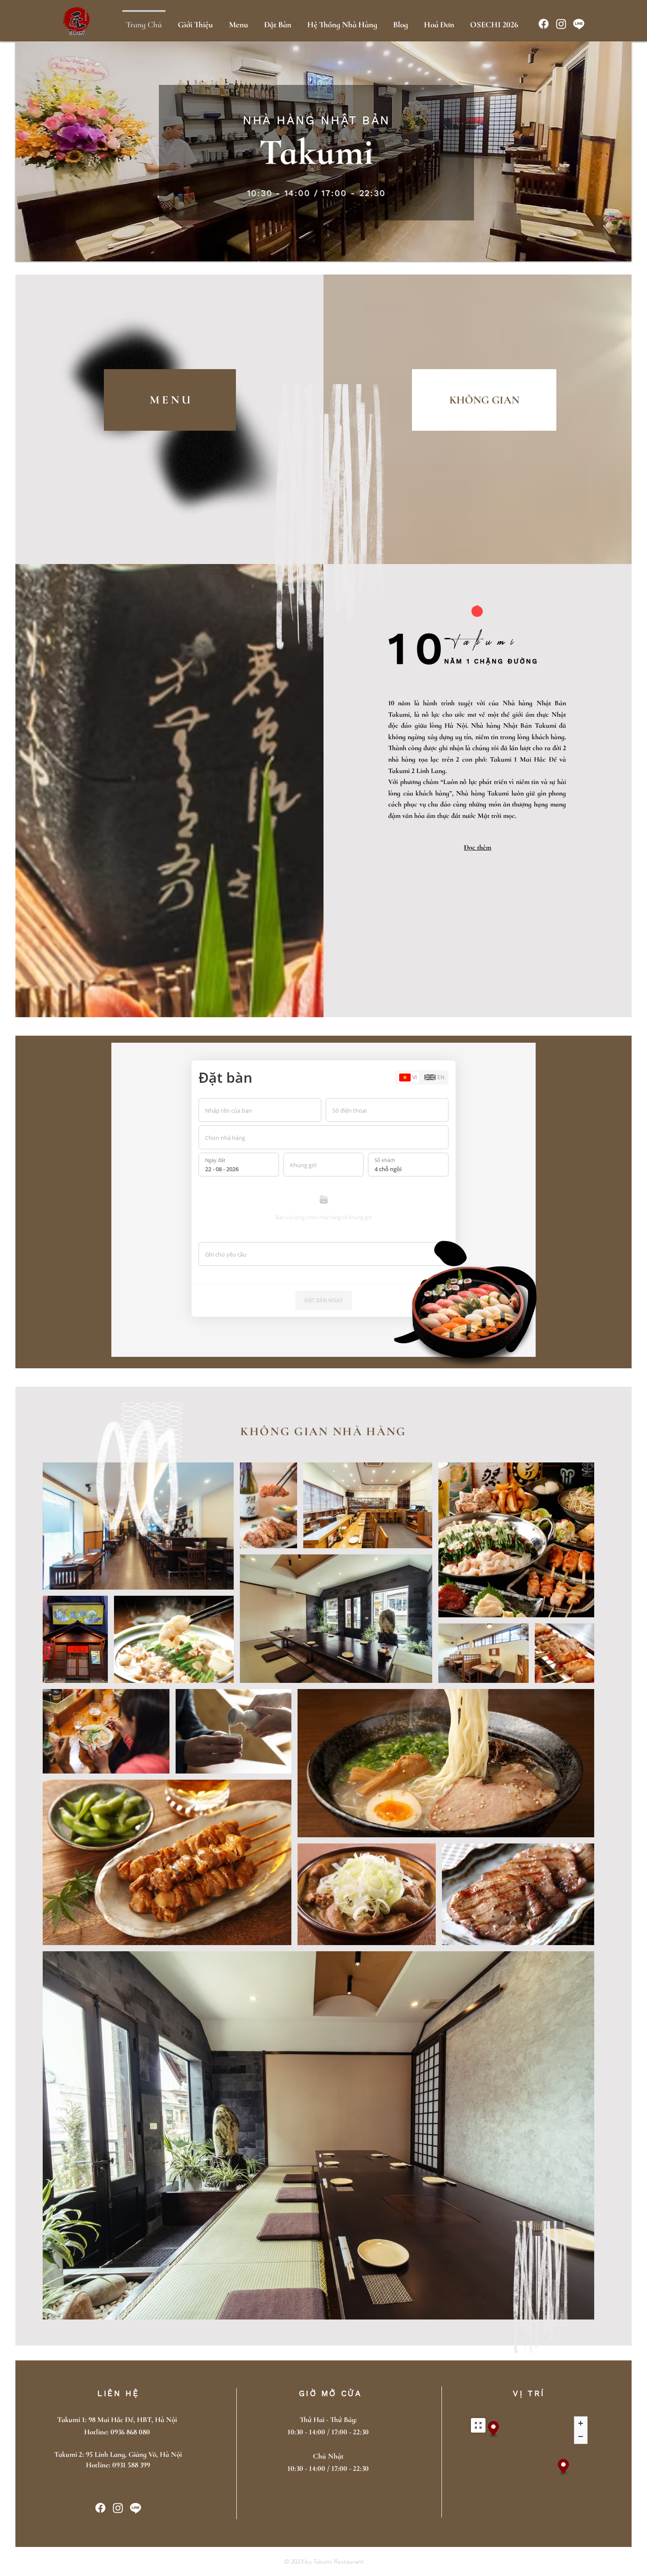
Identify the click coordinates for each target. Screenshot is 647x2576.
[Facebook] (544, 24)
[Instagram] (561, 24)
